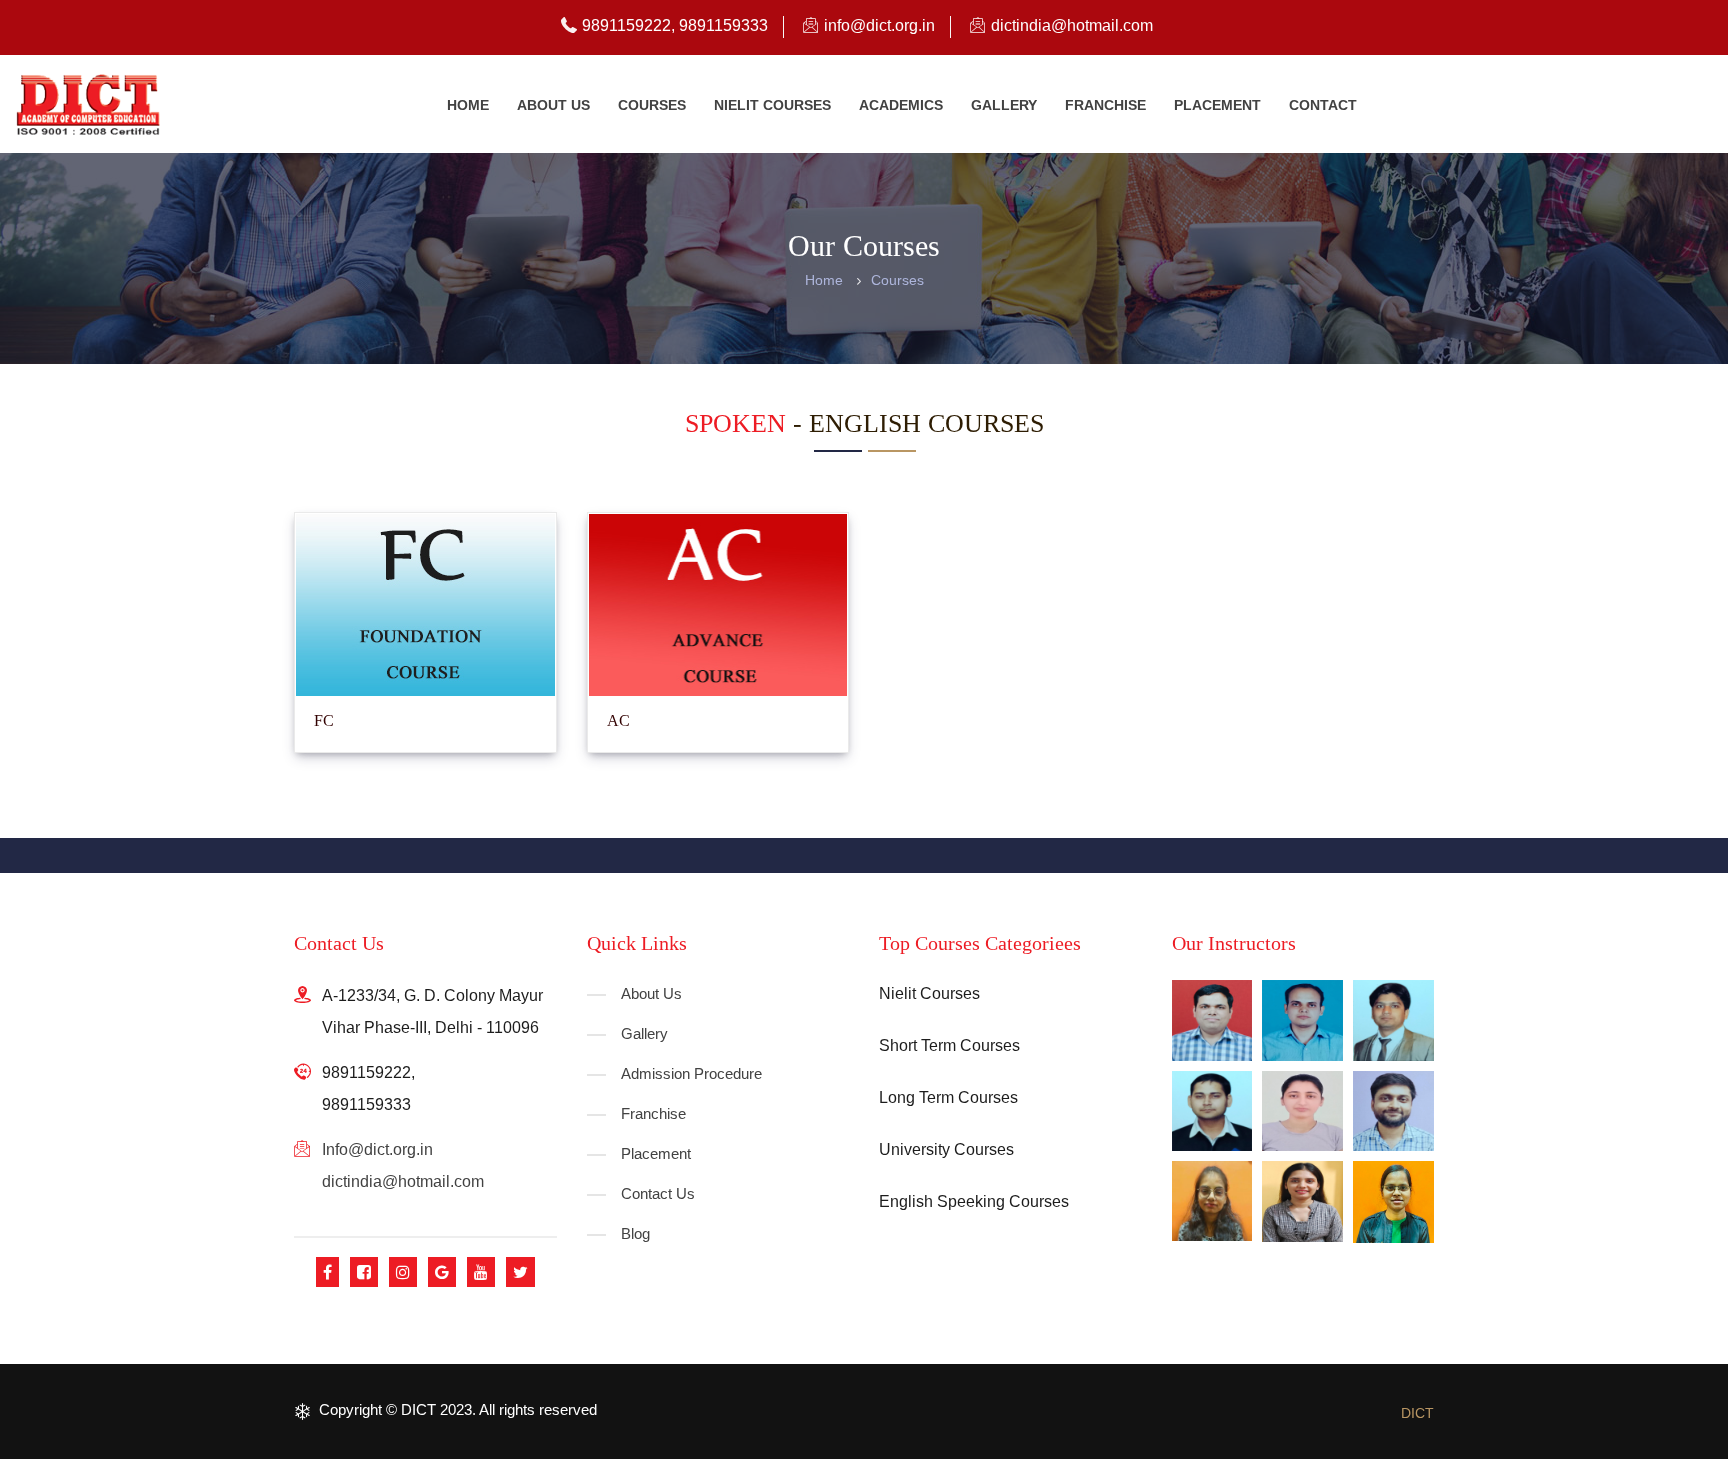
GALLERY (1004, 105)
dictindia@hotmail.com (403, 1181)
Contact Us (658, 1193)
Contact (1323, 105)
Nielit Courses (772, 105)
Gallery (644, 1033)
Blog (635, 1233)
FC (324, 720)
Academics (901, 105)
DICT (1417, 1413)
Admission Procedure (691, 1073)
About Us (651, 993)
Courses (652, 105)
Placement (1217, 105)
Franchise (1105, 105)
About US (553, 105)
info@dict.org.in (377, 1149)
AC (618, 720)
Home (468, 105)
